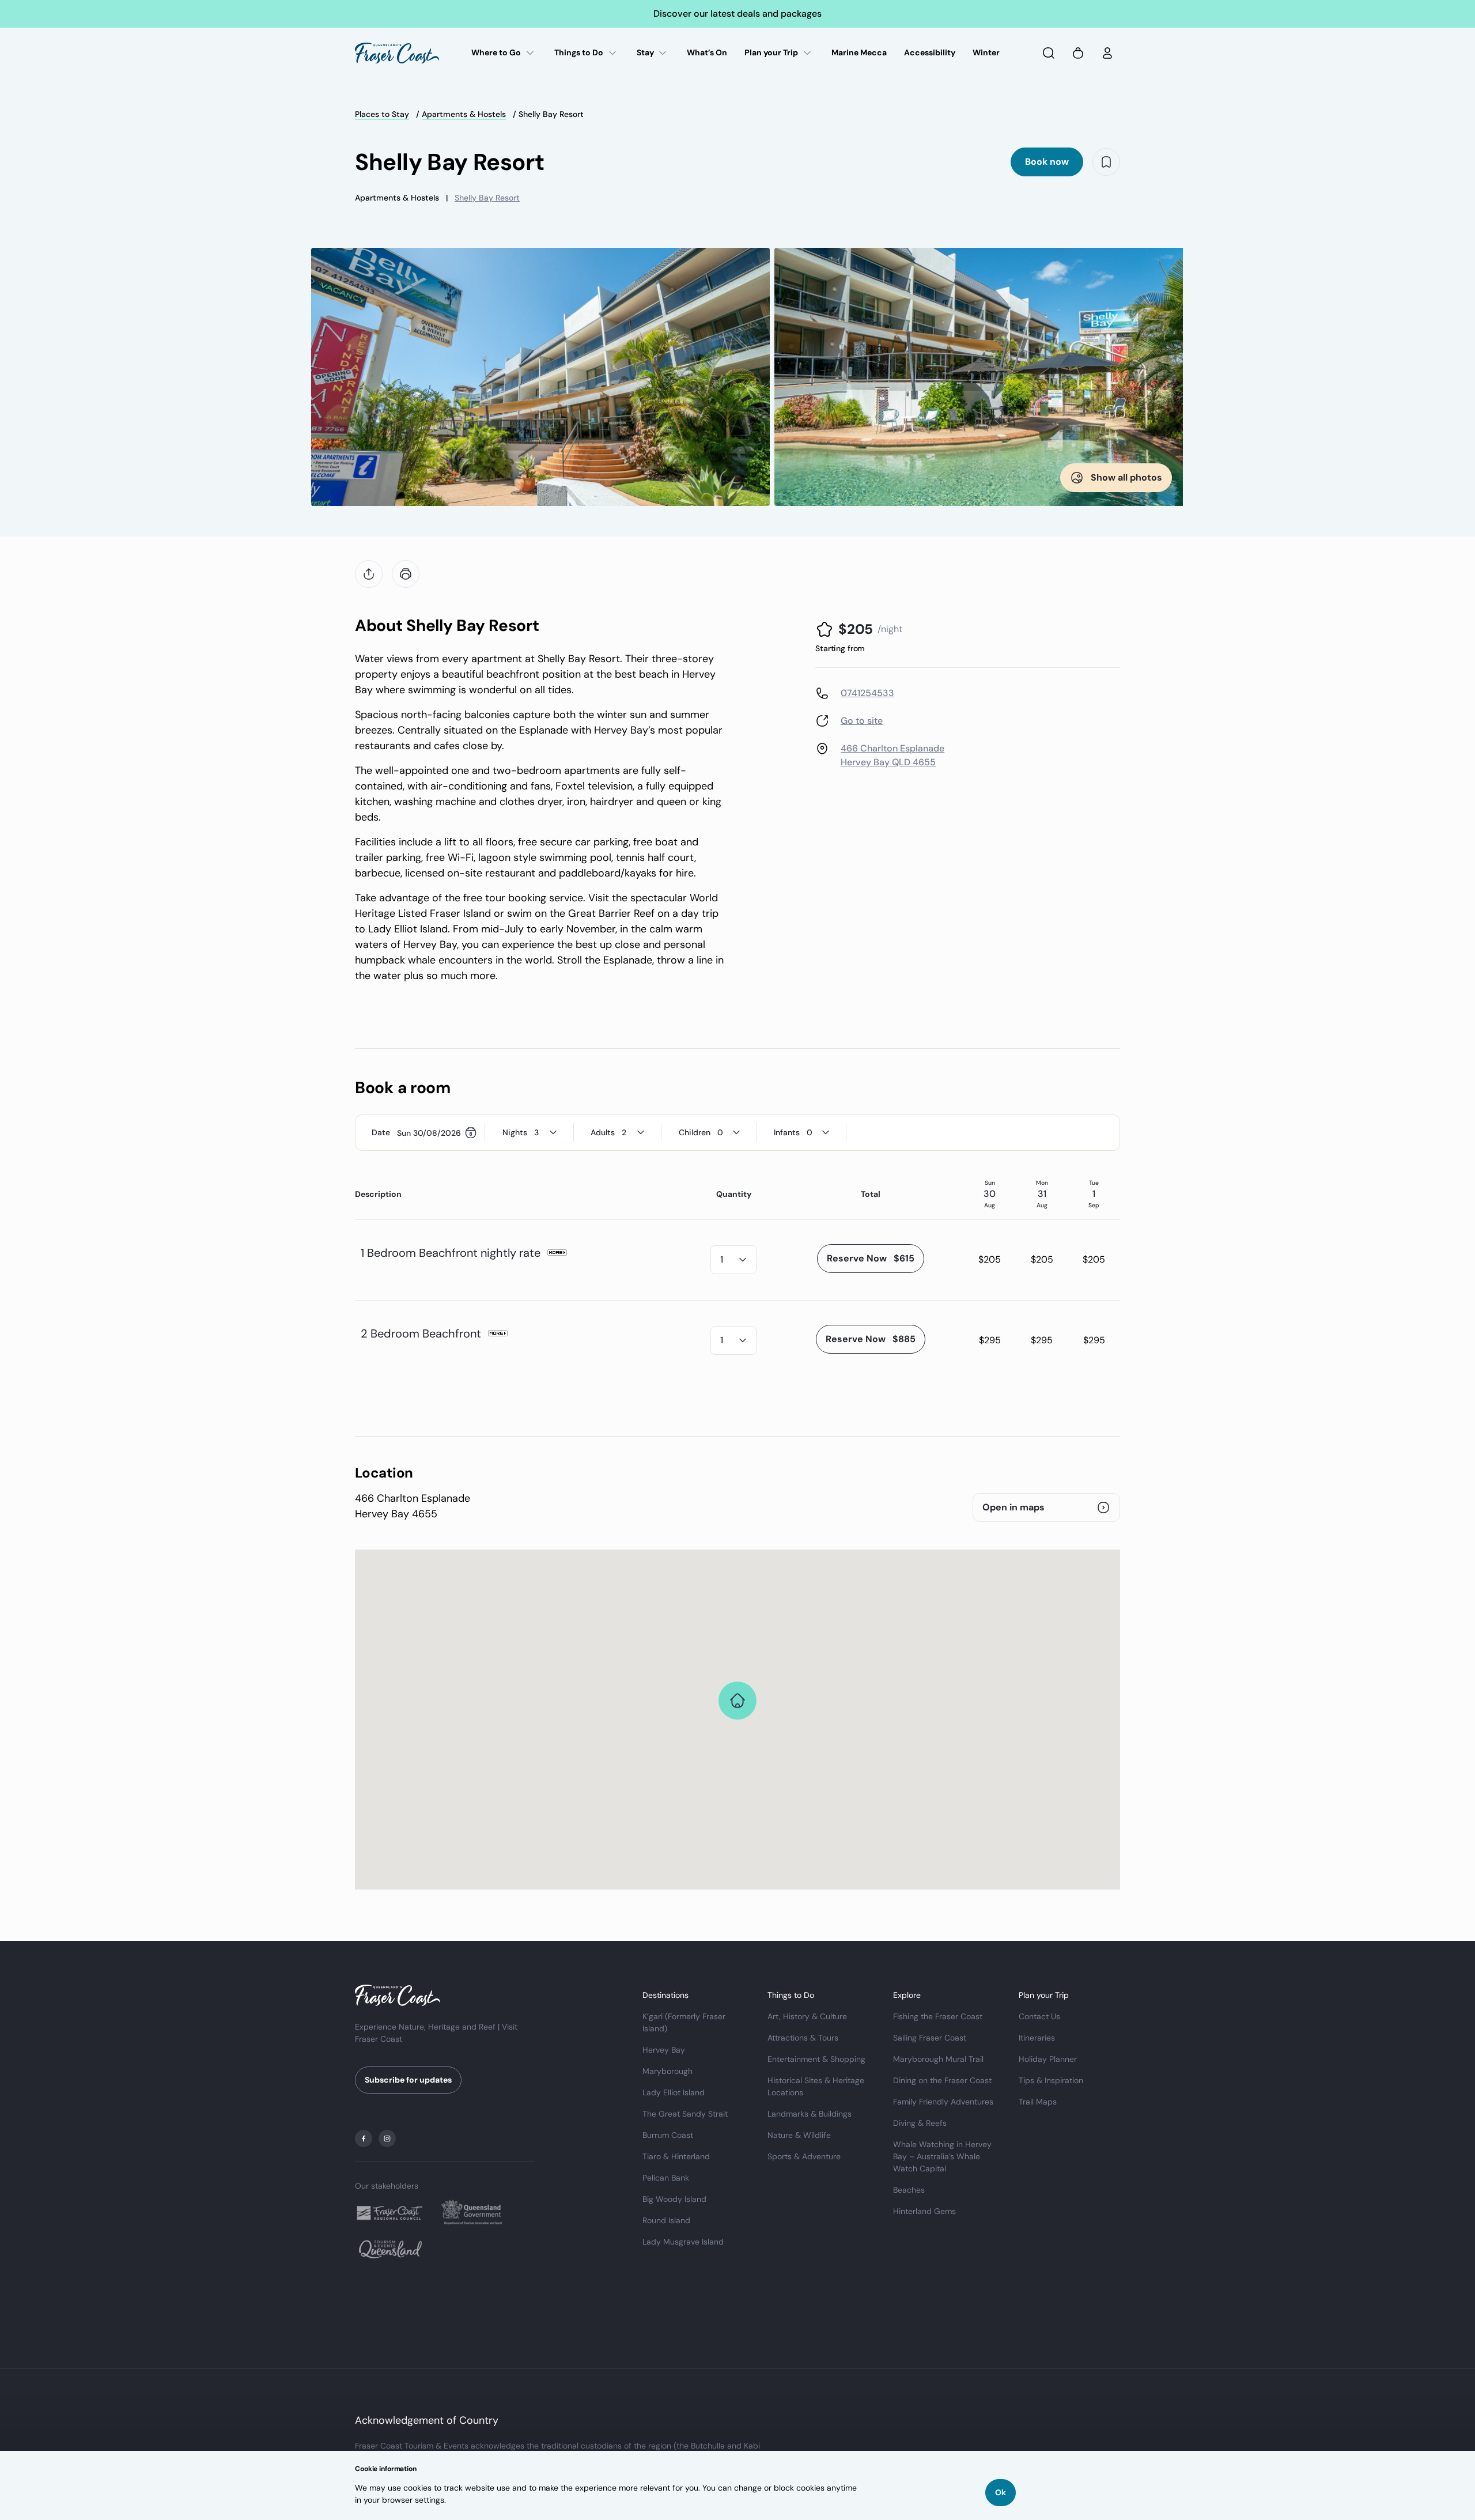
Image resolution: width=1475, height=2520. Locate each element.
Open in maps (1013, 1507)
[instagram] (387, 2139)
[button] (871, 1259)
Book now (1047, 162)
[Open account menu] (1107, 53)
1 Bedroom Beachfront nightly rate (451, 1253)
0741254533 (867, 693)
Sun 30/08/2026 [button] (429, 1132)
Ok (1001, 2492)
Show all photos (1126, 477)
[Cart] (1078, 53)
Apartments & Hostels (464, 114)
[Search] (1049, 53)
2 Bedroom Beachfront (421, 1333)
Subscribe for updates (408, 2080)
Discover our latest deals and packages (737, 14)
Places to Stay (382, 114)
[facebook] (364, 2139)
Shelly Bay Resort (487, 198)
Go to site (862, 721)
